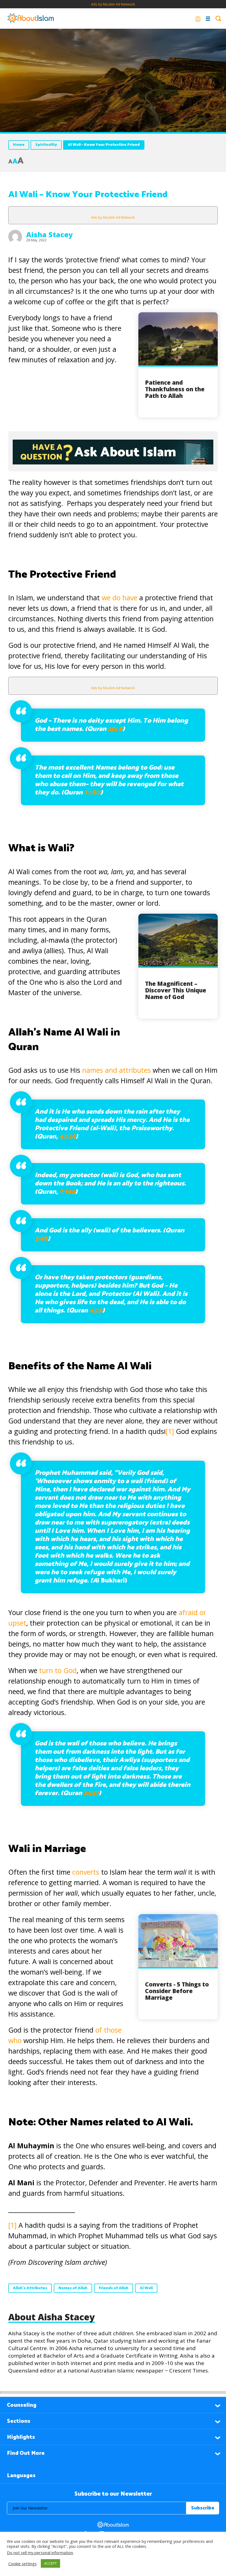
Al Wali (146, 2288)
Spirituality (46, 145)
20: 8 (115, 729)
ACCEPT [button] (50, 2563)
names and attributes (116, 1070)
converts (86, 1872)
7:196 (67, 1192)
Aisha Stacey (49, 234)
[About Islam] (31, 19)
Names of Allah (73, 2288)
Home (19, 145)
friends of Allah (114, 2288)
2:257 (91, 1793)
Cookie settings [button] (22, 2564)
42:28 (67, 1137)
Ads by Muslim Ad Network (113, 4)
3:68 (41, 1239)
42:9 (96, 1311)
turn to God (58, 1670)
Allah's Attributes (30, 2288)
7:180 (92, 793)
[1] (170, 1431)
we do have (119, 598)
